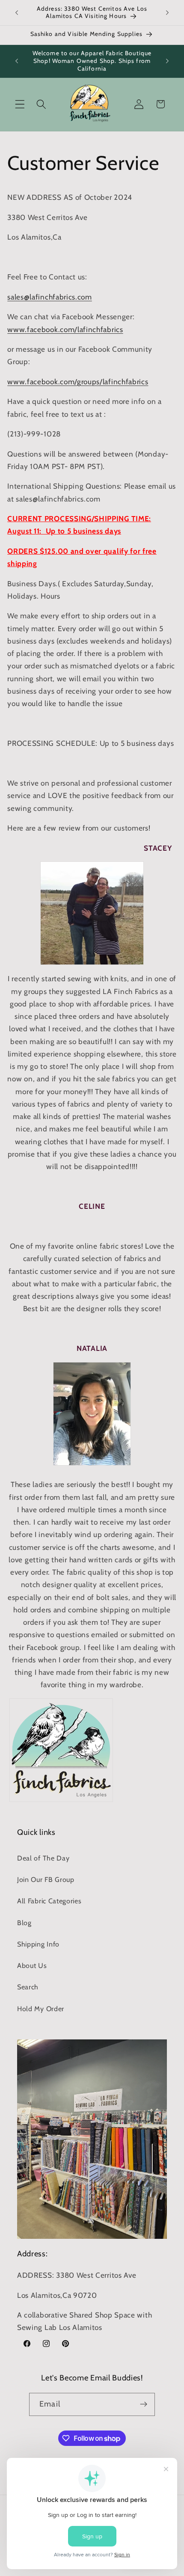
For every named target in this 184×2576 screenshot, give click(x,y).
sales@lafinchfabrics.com (50, 297)
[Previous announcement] (17, 12)
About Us (32, 1965)
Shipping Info (38, 1944)
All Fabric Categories (49, 1901)
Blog (24, 1923)
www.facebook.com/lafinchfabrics (65, 329)
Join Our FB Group (46, 1879)
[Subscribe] (144, 2404)
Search (28, 1987)
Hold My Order (41, 2009)
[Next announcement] (167, 12)
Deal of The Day (43, 1858)
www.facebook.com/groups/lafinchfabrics (78, 381)
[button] (20, 104)
